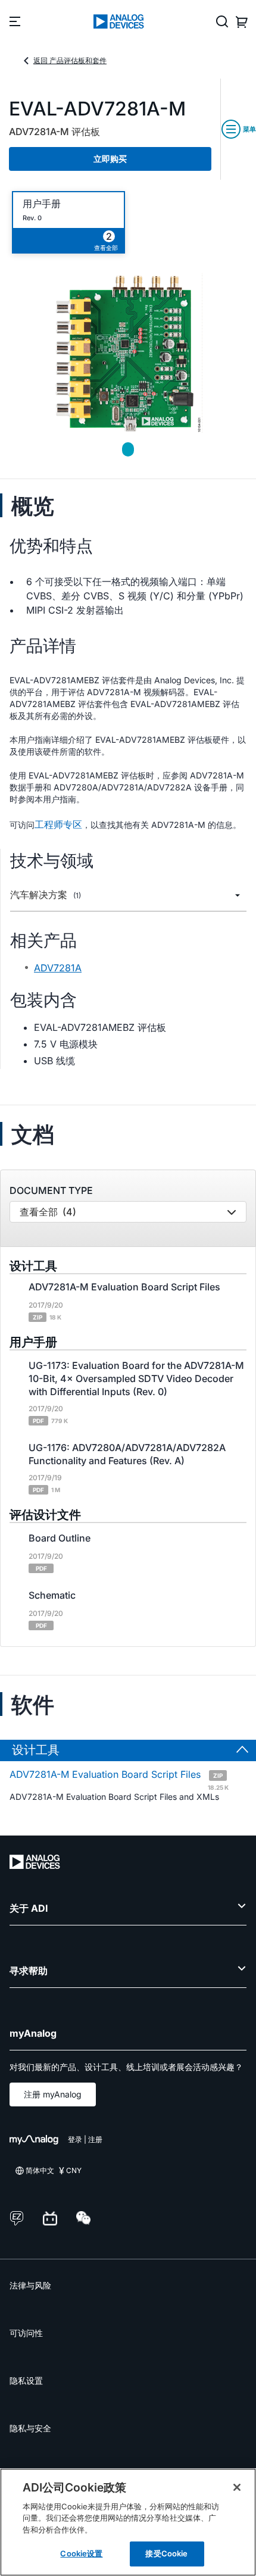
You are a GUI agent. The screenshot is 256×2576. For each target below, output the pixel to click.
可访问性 (26, 2333)
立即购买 (110, 159)
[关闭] (237, 2487)
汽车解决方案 (46, 895)
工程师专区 (58, 824)
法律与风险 (30, 2285)
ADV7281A (58, 968)
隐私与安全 (30, 2428)
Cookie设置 (81, 2553)
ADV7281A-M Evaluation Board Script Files (119, 1779)
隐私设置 (26, 2380)
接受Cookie (166, 2553)
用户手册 (42, 204)
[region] (128, 2522)
